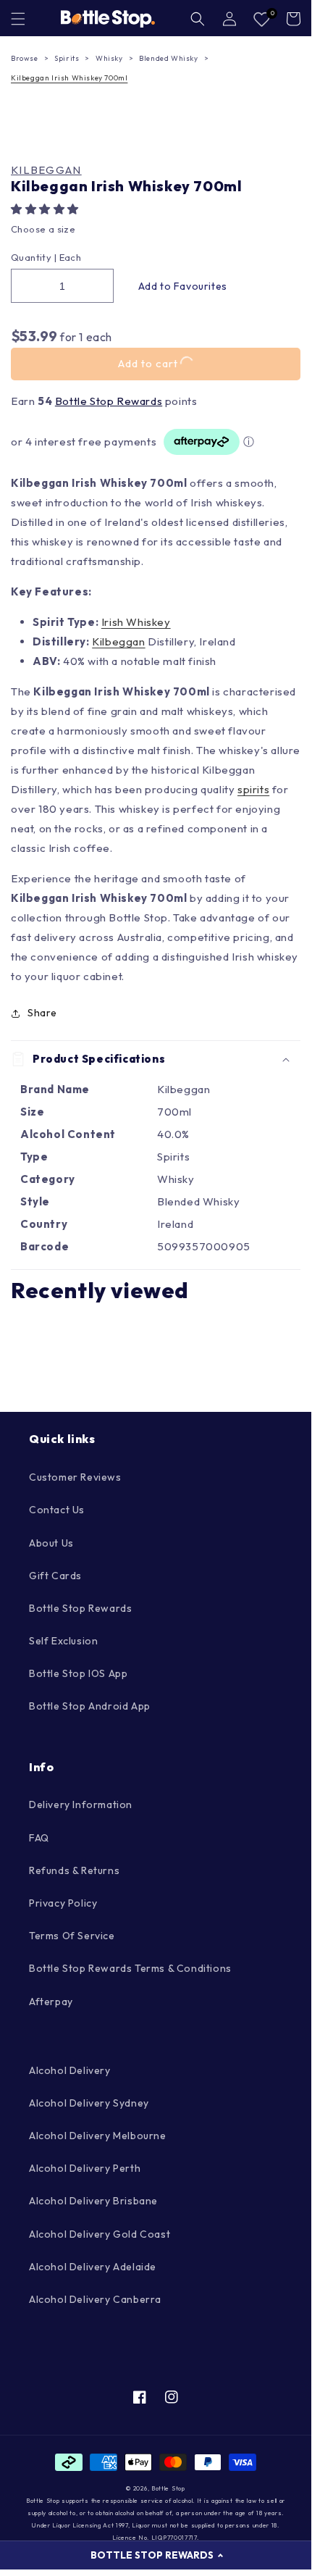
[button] (46, 209)
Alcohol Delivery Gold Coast (100, 2234)
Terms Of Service (72, 1936)
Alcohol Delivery (70, 2070)
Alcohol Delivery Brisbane (93, 2201)
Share (42, 1013)
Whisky (109, 58)
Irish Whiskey (136, 622)
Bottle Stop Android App (90, 1706)
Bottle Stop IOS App (78, 1673)
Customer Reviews (75, 1477)
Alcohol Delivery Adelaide (93, 2267)
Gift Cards (55, 1576)
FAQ (39, 1838)
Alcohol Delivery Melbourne (98, 2136)
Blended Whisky (168, 58)
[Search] (198, 19)
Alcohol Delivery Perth (85, 2168)
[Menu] (18, 19)
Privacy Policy (63, 1903)
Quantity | (34, 257)
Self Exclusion (63, 1641)
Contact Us (57, 1510)
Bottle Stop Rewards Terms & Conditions (130, 1968)
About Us (51, 1543)
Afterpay (51, 2002)
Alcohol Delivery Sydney (89, 2103)
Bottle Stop (168, 2488)
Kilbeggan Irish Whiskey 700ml (69, 78)
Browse (25, 58)
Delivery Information (81, 1805)
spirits (253, 789)
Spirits (67, 58)
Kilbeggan (46, 170)
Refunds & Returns (74, 1870)
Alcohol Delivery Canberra (95, 2299)
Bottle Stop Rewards (109, 401)
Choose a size (43, 229)
